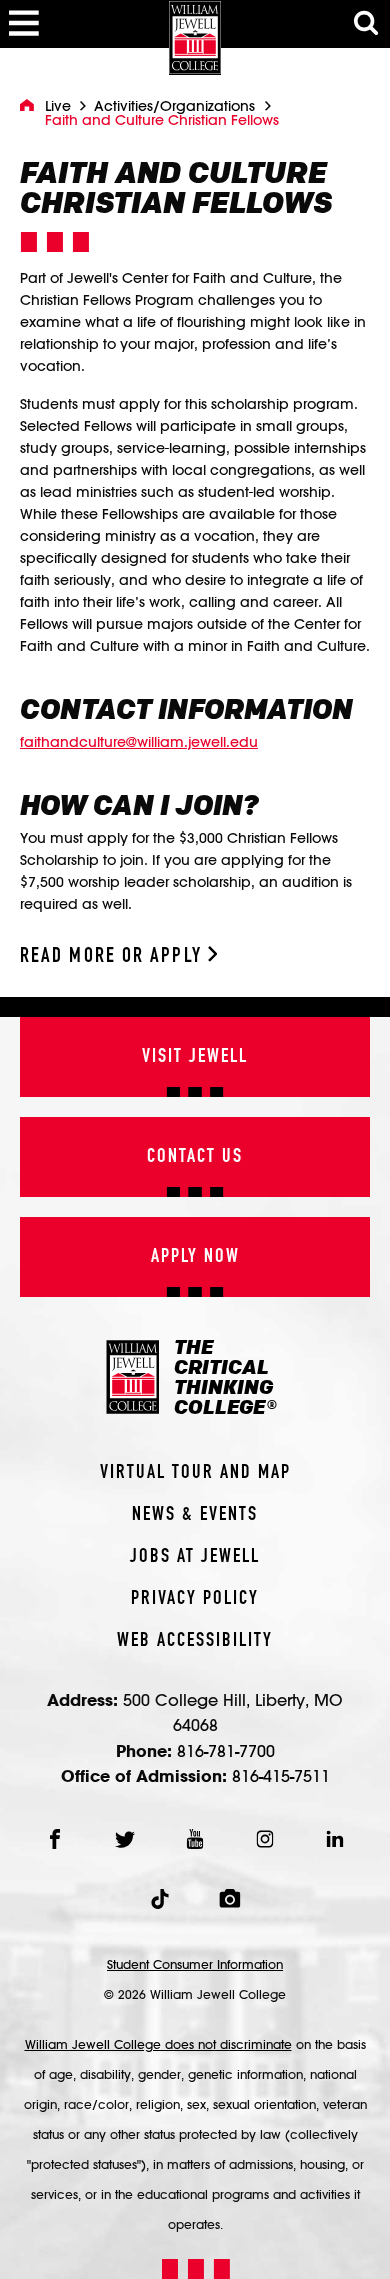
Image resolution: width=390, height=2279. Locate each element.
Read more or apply (114, 956)
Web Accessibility (195, 1641)
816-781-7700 (226, 1750)
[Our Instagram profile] (265, 1839)
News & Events (195, 1515)
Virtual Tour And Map (195, 1473)
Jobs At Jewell (195, 1557)
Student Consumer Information (195, 1964)
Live (58, 106)
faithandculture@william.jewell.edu (139, 742)
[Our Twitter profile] (125, 1839)
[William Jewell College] (195, 37)
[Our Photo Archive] (230, 1899)
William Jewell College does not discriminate (158, 2044)
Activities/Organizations (174, 106)
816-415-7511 (281, 1775)
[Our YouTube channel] (195, 1839)
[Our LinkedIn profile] (335, 1839)
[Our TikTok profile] (160, 1899)
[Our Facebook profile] (55, 1839)
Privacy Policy (195, 1599)
